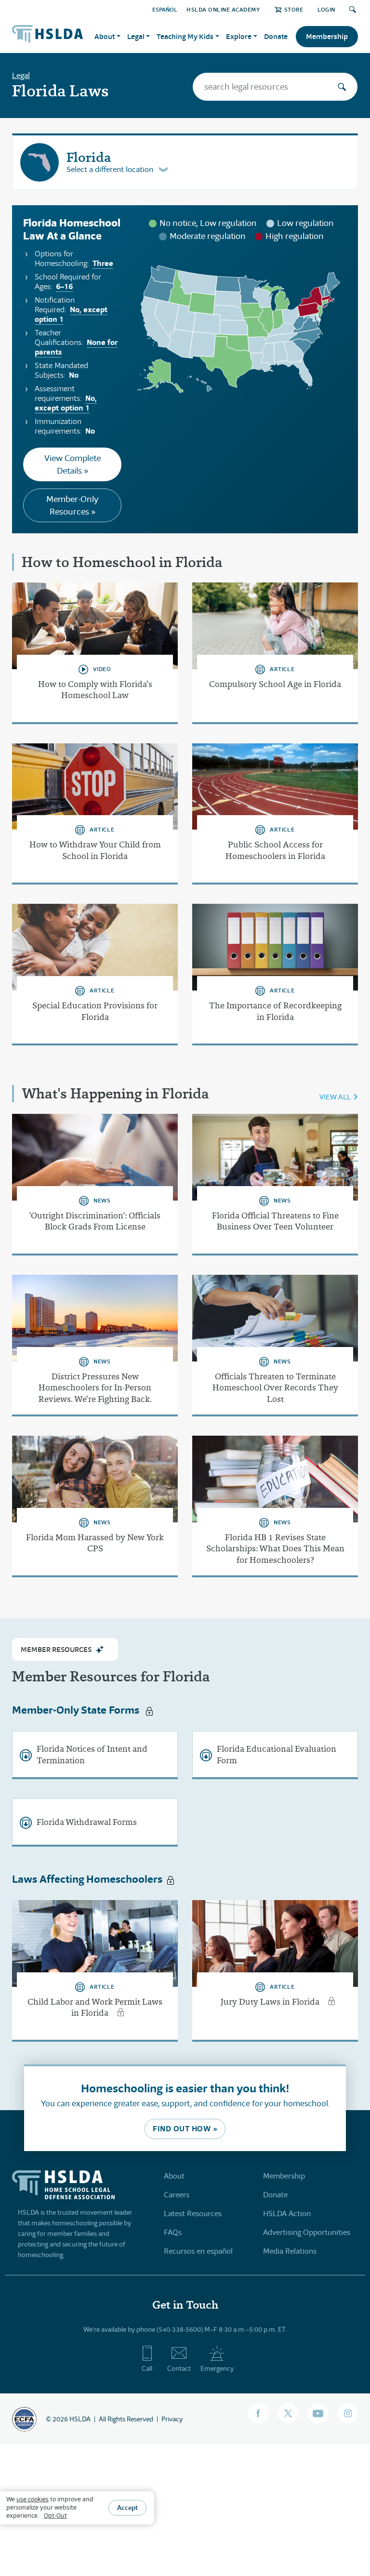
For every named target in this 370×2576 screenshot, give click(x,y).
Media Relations (290, 2251)
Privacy (172, 2419)
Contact (179, 2368)
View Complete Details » (73, 464)
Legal (21, 75)
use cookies (33, 2499)
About (174, 2176)
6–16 (64, 286)
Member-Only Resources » (72, 505)
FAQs (173, 2232)
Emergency (217, 2368)
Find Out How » (185, 2129)
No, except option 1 (71, 314)
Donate (276, 36)
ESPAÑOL (165, 9)
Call (147, 2368)
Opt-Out (55, 2516)
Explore (239, 36)
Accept (127, 2508)
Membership (327, 36)
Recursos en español (198, 2251)
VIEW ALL (335, 1097)
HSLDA (80, 2419)
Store (294, 9)
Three (103, 263)
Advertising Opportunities (307, 2232)
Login (326, 9)
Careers (177, 2195)
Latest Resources (193, 2213)
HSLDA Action (287, 2213)
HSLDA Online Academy (223, 9)
